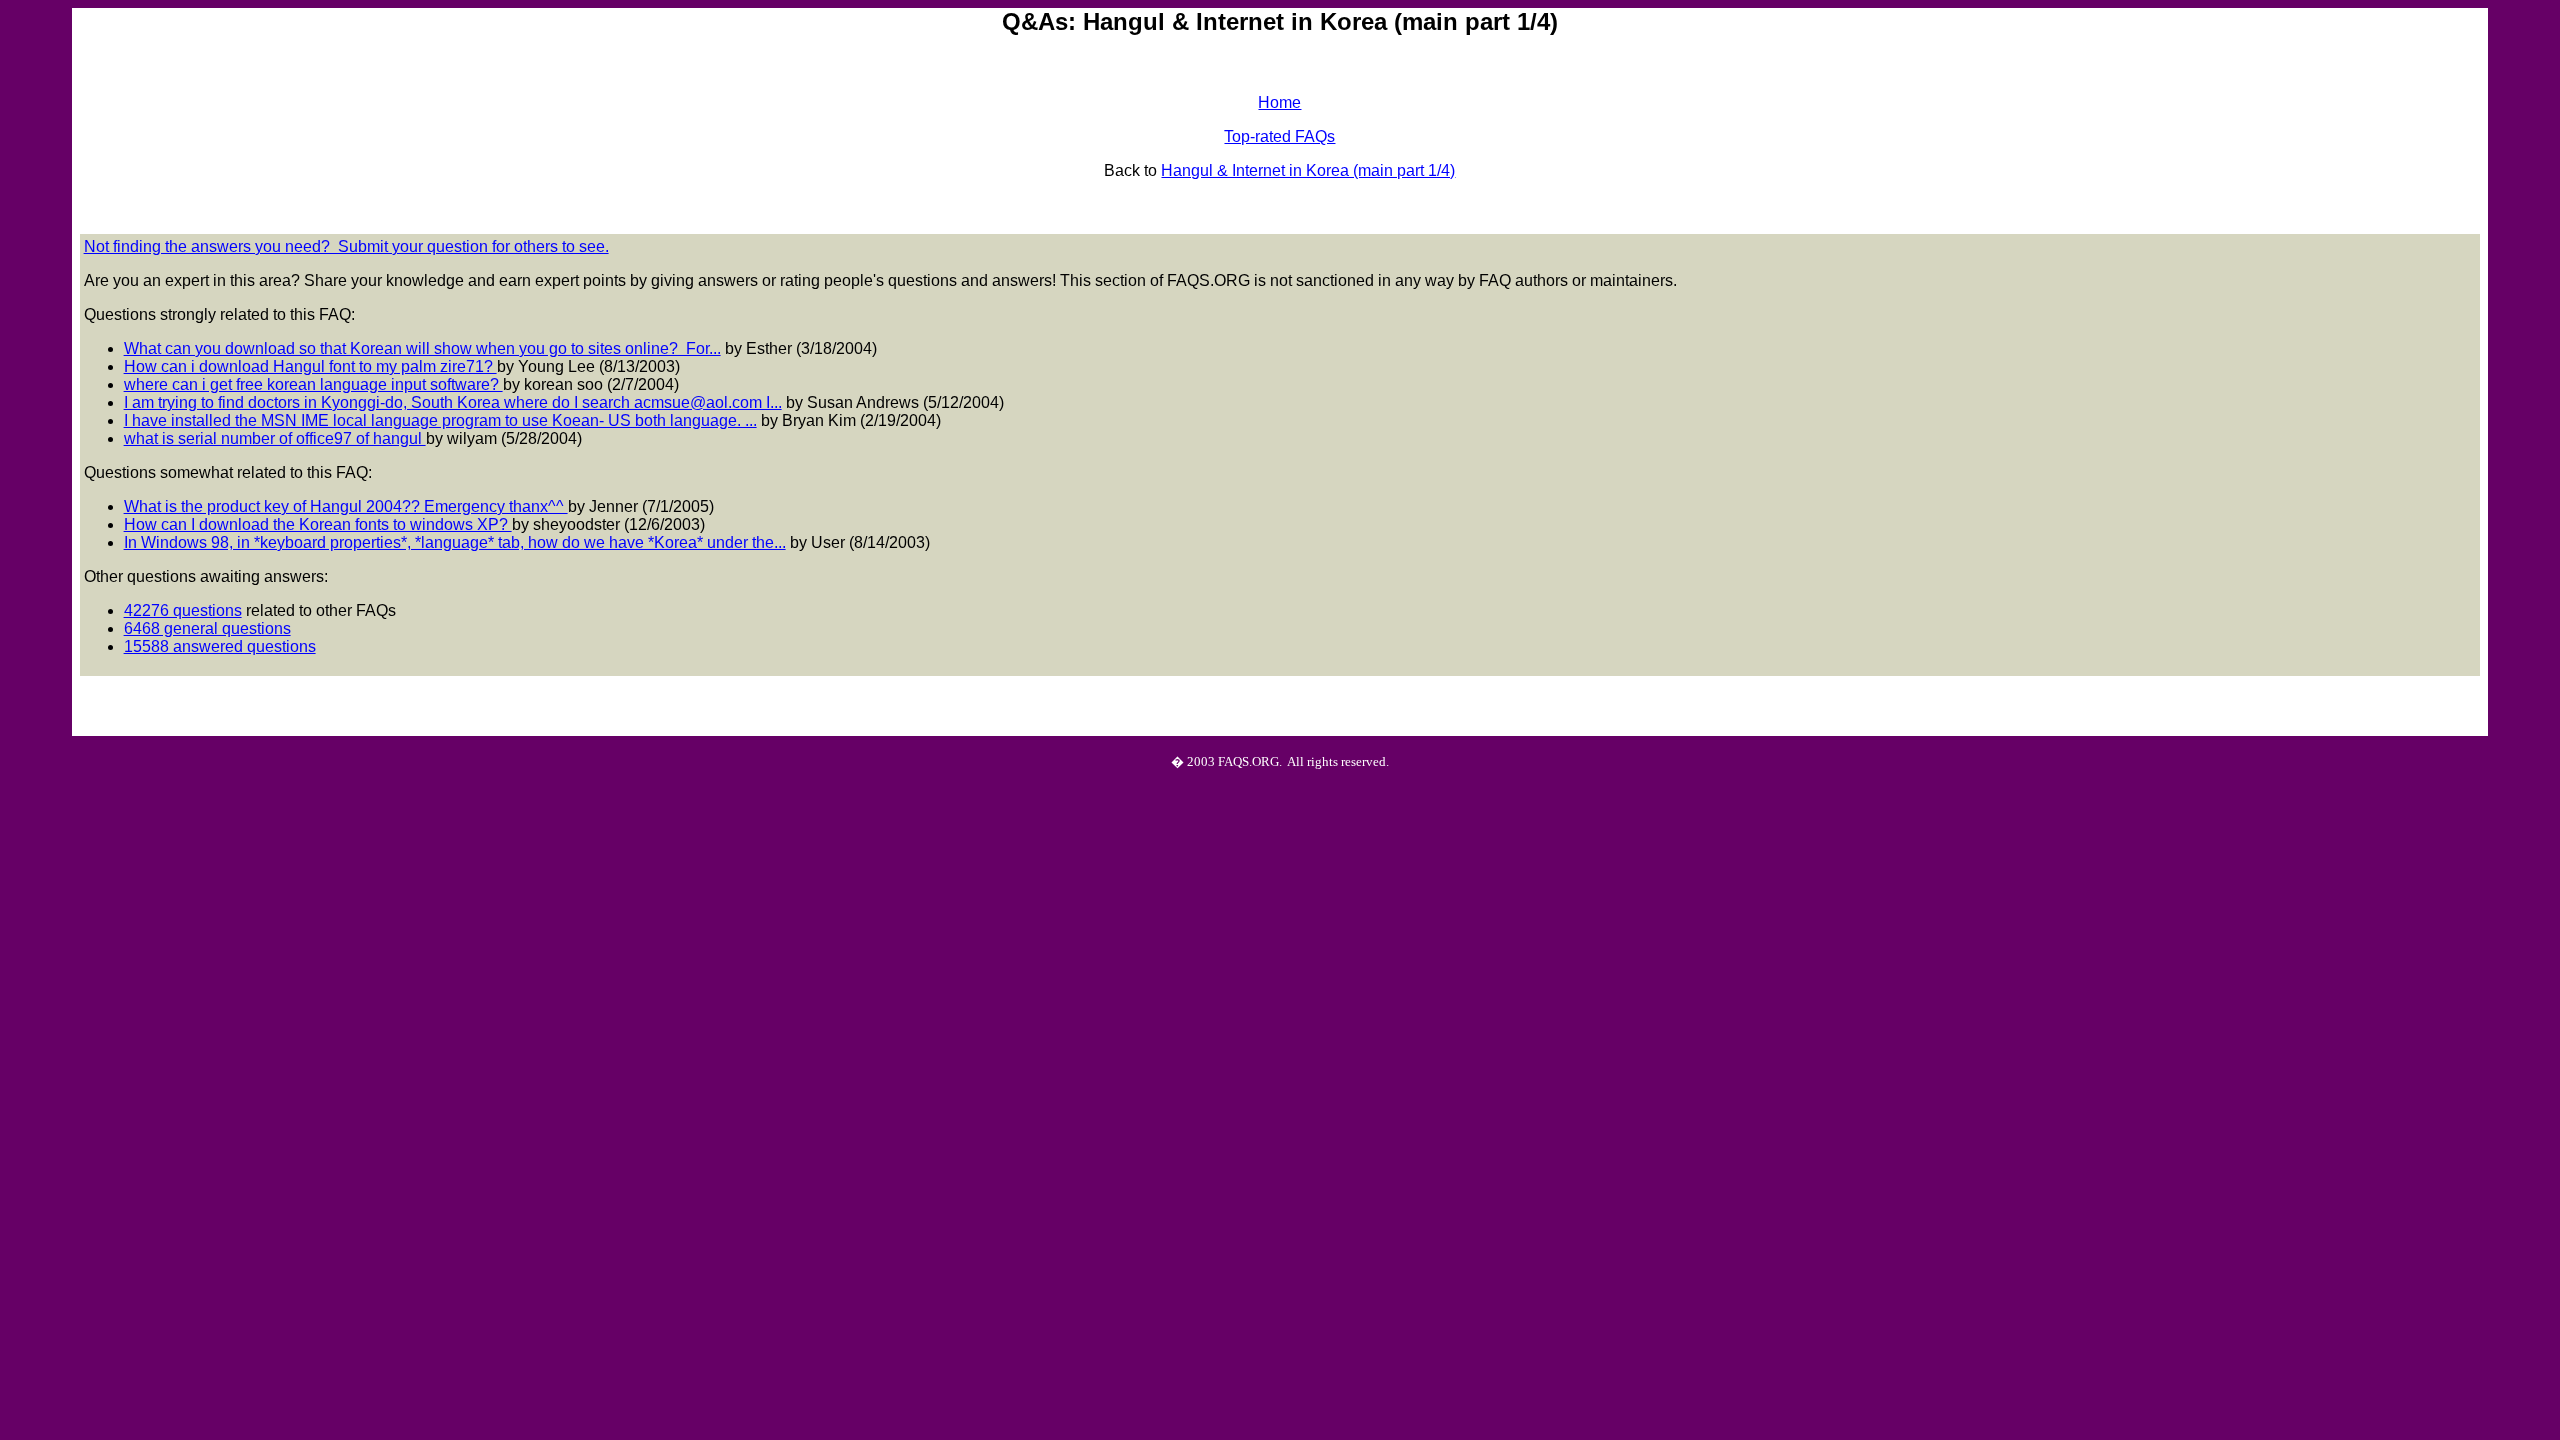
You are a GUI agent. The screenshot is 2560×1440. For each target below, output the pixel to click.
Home (1279, 102)
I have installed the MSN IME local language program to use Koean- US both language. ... (440, 420)
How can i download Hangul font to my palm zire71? (310, 366)
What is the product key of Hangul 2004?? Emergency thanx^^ (346, 506)
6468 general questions (207, 628)
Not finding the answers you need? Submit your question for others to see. (346, 246)
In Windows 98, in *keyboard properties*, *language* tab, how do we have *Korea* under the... (455, 542)
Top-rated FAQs (1279, 136)
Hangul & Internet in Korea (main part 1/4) (1308, 170)
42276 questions (183, 610)
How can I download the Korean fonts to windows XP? (318, 524)
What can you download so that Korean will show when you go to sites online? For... (422, 348)
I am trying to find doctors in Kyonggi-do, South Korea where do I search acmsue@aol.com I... (453, 402)
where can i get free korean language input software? (313, 384)
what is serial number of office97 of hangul (275, 438)
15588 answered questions (220, 646)
